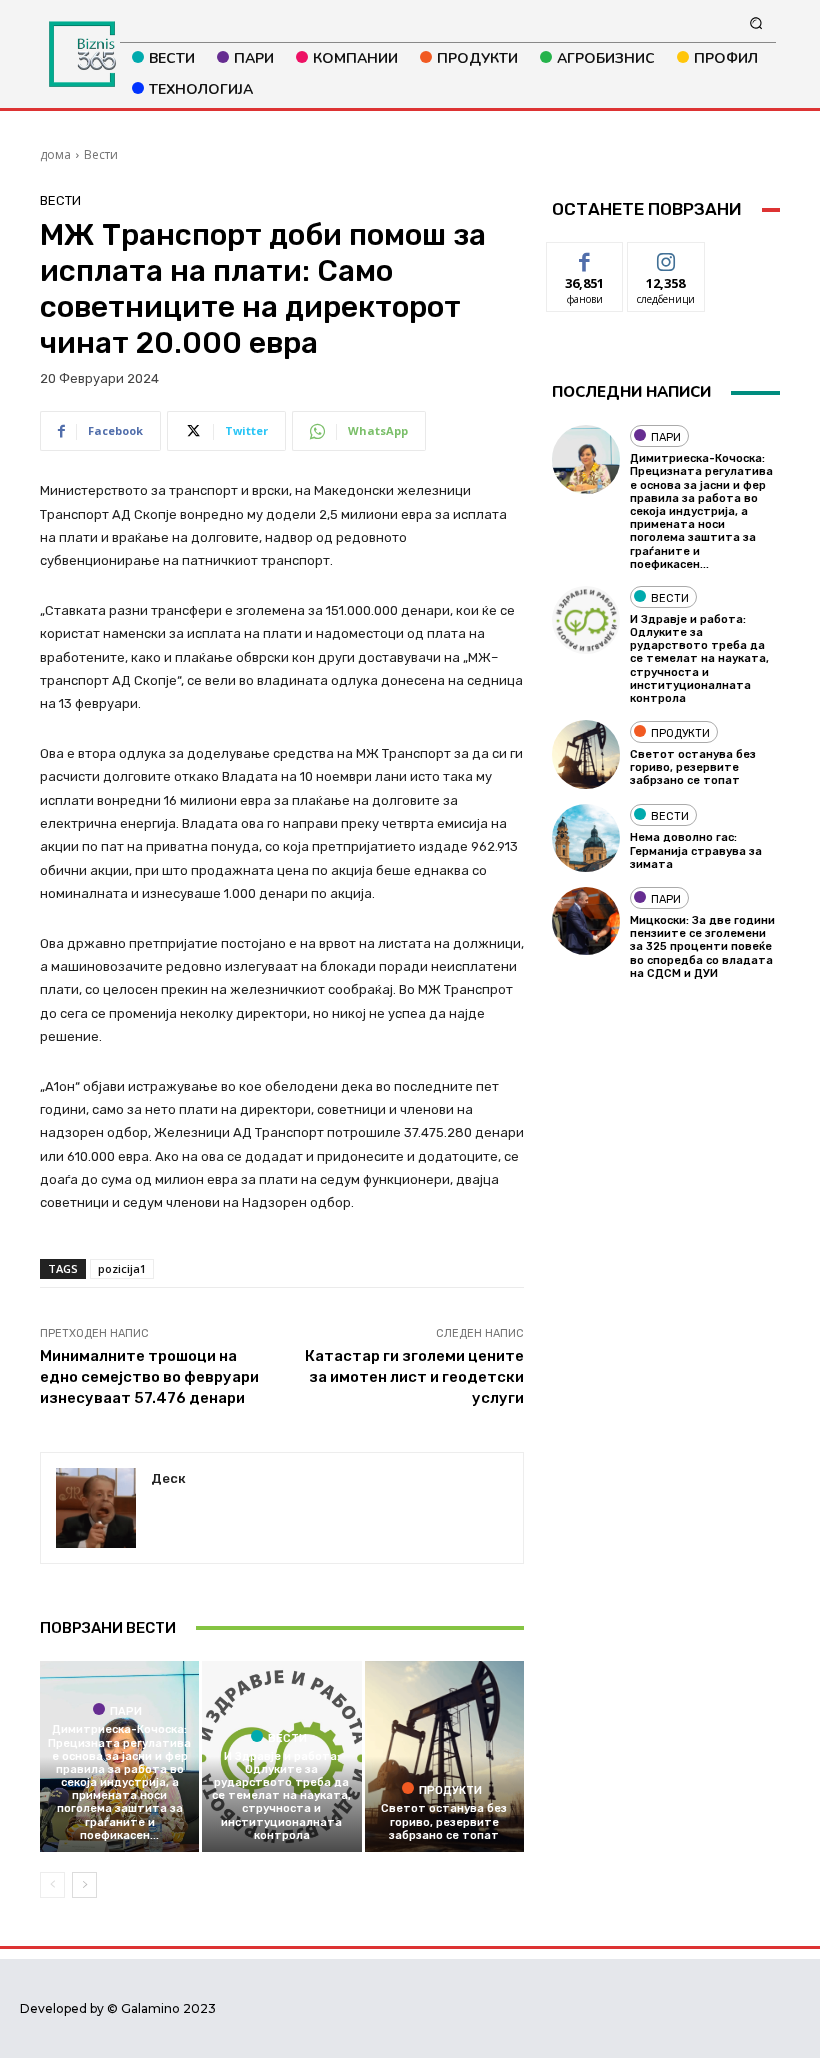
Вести (101, 154)
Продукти (450, 1790)
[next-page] (84, 1885)
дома (55, 154)
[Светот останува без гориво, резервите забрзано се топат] (444, 1756)
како (585, 257)
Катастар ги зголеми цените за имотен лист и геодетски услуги (414, 1377)
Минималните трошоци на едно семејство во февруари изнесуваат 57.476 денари (149, 1377)
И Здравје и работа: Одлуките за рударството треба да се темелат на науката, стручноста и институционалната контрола (281, 1796)
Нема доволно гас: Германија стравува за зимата (696, 850)
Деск (168, 1478)
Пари (126, 1711)
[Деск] (96, 1508)
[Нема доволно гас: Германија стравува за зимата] (586, 838)
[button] (756, 22)
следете (666, 257)
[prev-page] (52, 1885)
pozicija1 (122, 1268)
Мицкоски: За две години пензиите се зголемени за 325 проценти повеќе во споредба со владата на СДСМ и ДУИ (702, 947)
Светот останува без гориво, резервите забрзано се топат (444, 1821)
